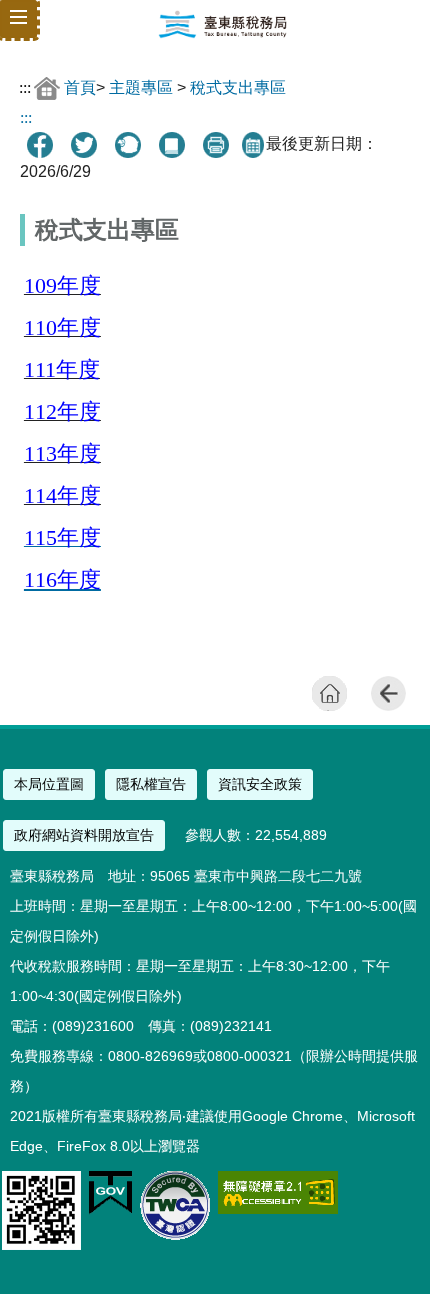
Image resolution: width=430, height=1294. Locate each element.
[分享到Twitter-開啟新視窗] (84, 145)
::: (25, 87)
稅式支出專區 (238, 87)
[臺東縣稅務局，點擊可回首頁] (223, 33)
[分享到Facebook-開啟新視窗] (40, 145)
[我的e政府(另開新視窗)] (110, 1209)
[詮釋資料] (172, 145)
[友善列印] (216, 145)
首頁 (80, 87)
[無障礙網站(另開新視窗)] (278, 1208)
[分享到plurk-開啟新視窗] (128, 145)
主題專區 (141, 87)
